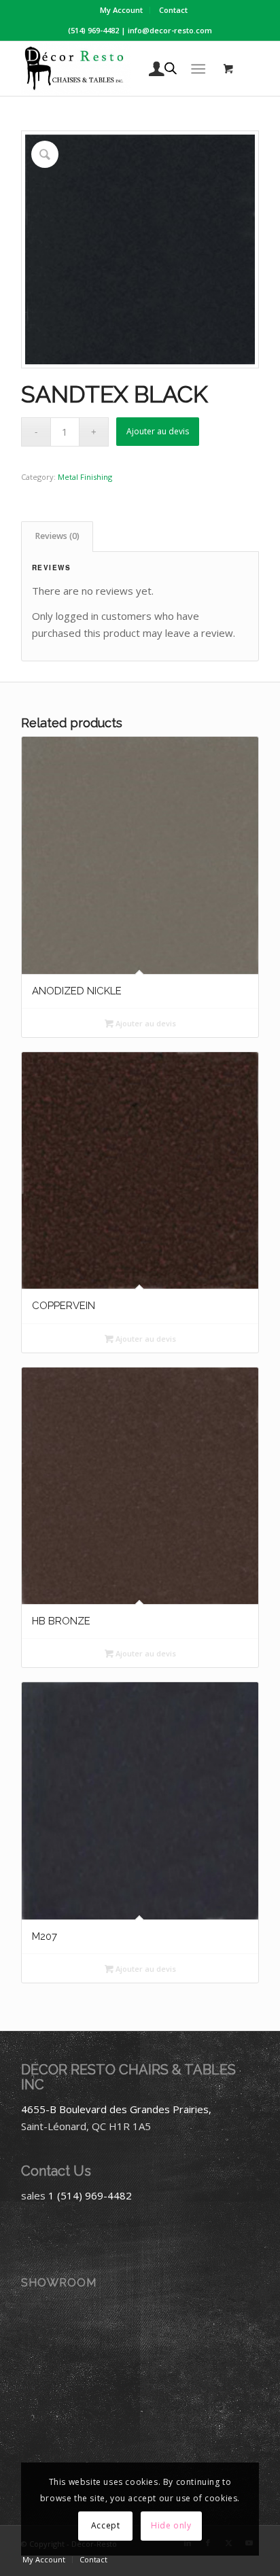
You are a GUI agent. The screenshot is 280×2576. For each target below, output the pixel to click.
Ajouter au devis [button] (145, 1023)
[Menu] (198, 69)
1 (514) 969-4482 (90, 2195)
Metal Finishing (85, 477)
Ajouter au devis (158, 431)
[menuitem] (122, 10)
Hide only (171, 2525)
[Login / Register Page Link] (150, 69)
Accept (106, 2525)
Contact (173, 10)
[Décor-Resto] (116, 69)
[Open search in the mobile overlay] (171, 69)
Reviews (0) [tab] (57, 536)
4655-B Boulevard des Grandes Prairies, (116, 2109)
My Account (121, 10)
